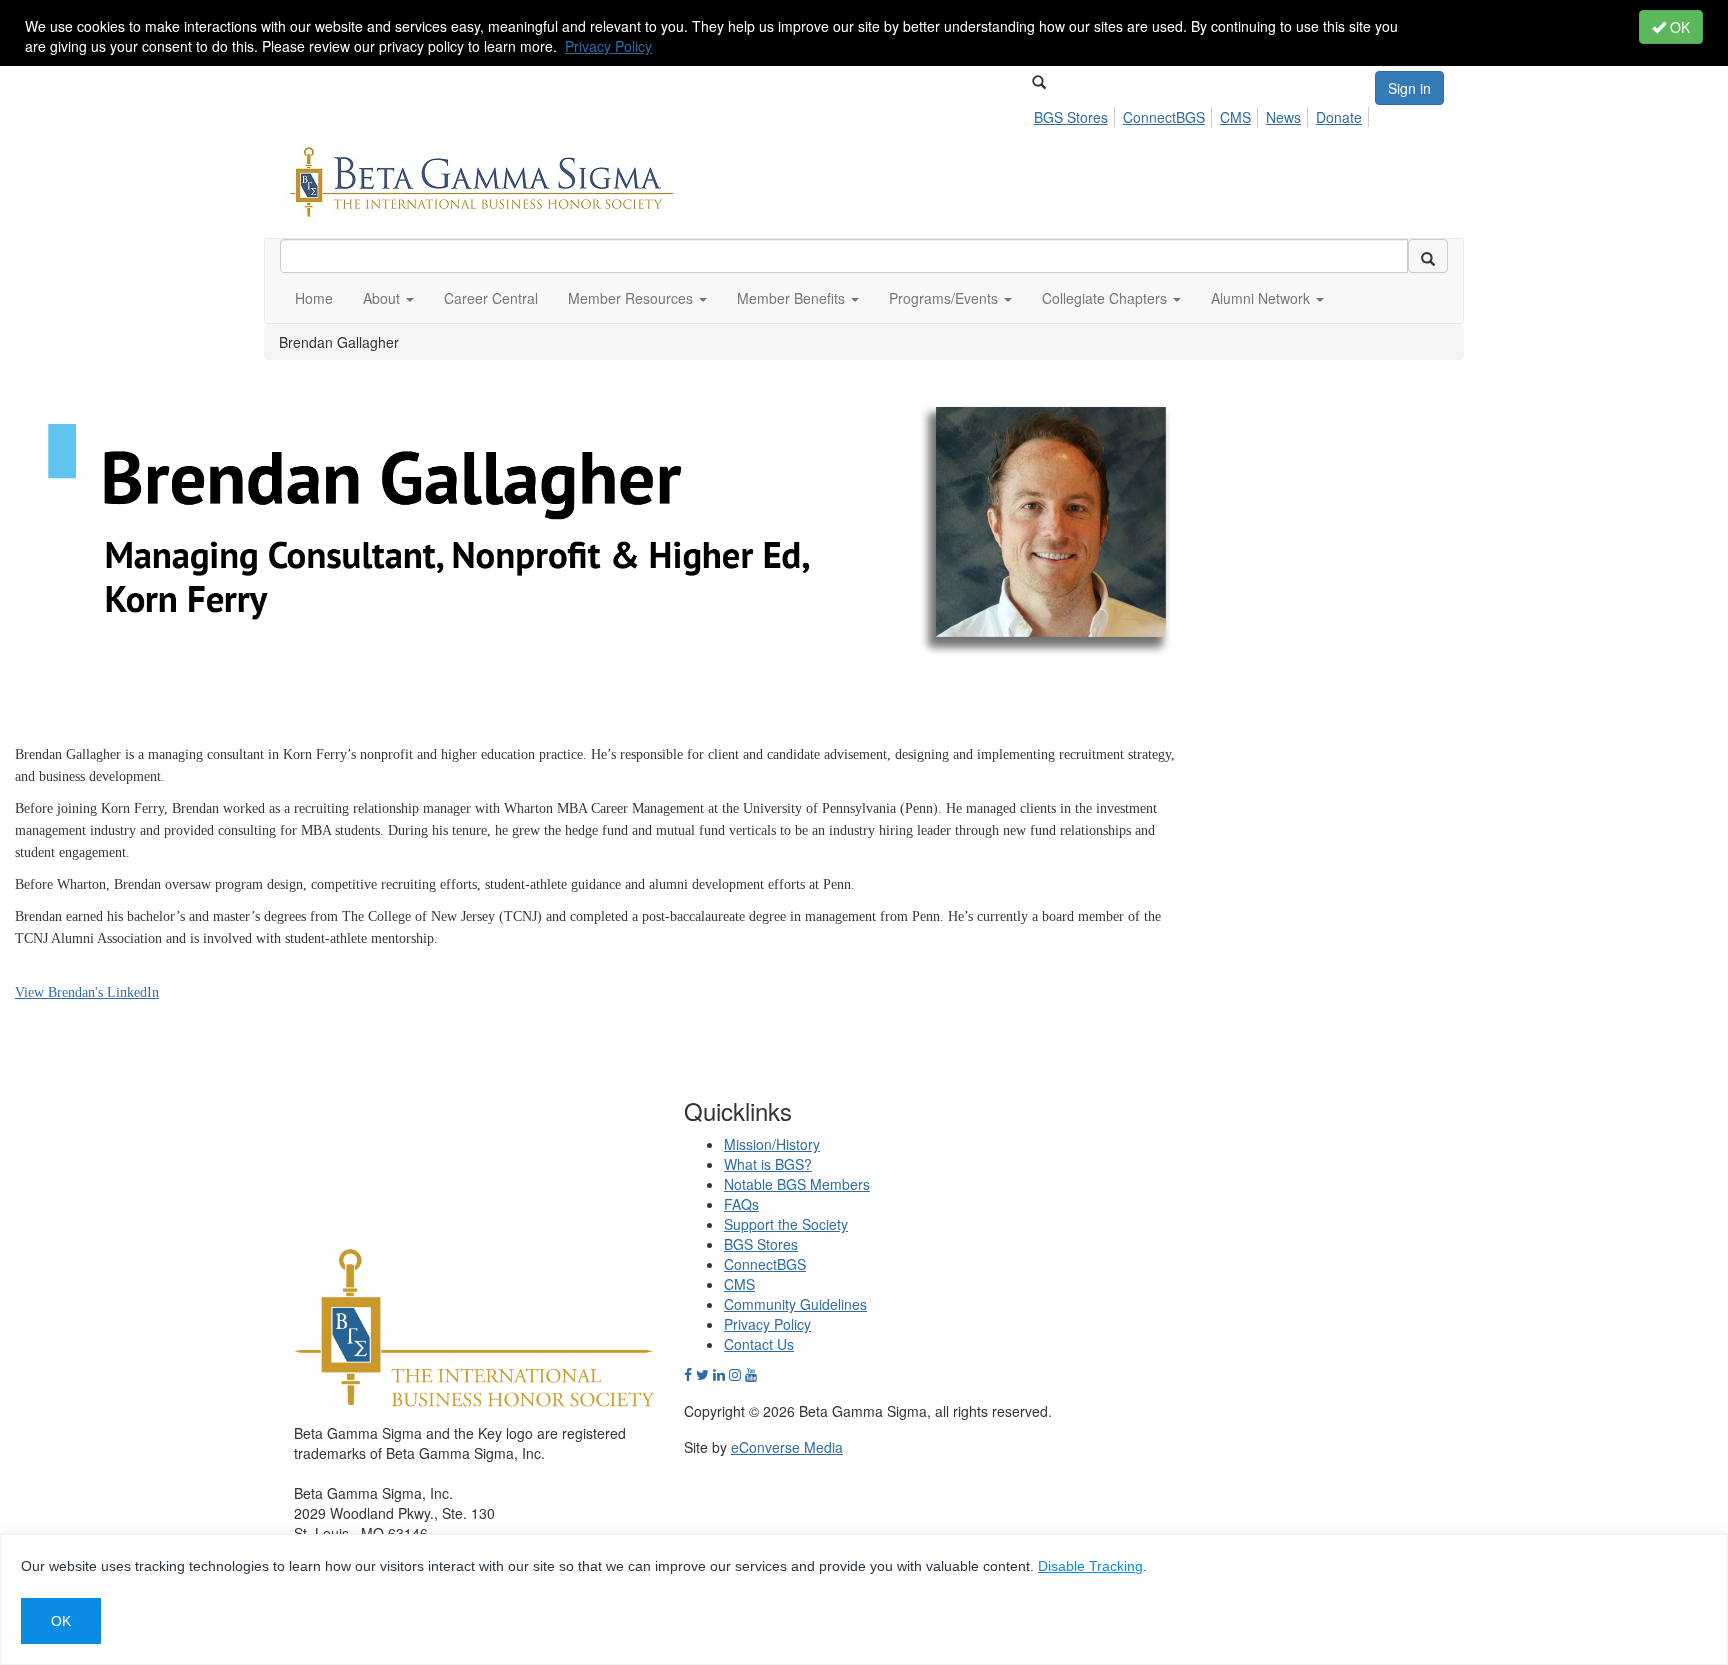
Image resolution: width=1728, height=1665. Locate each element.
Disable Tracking (1090, 1566)
